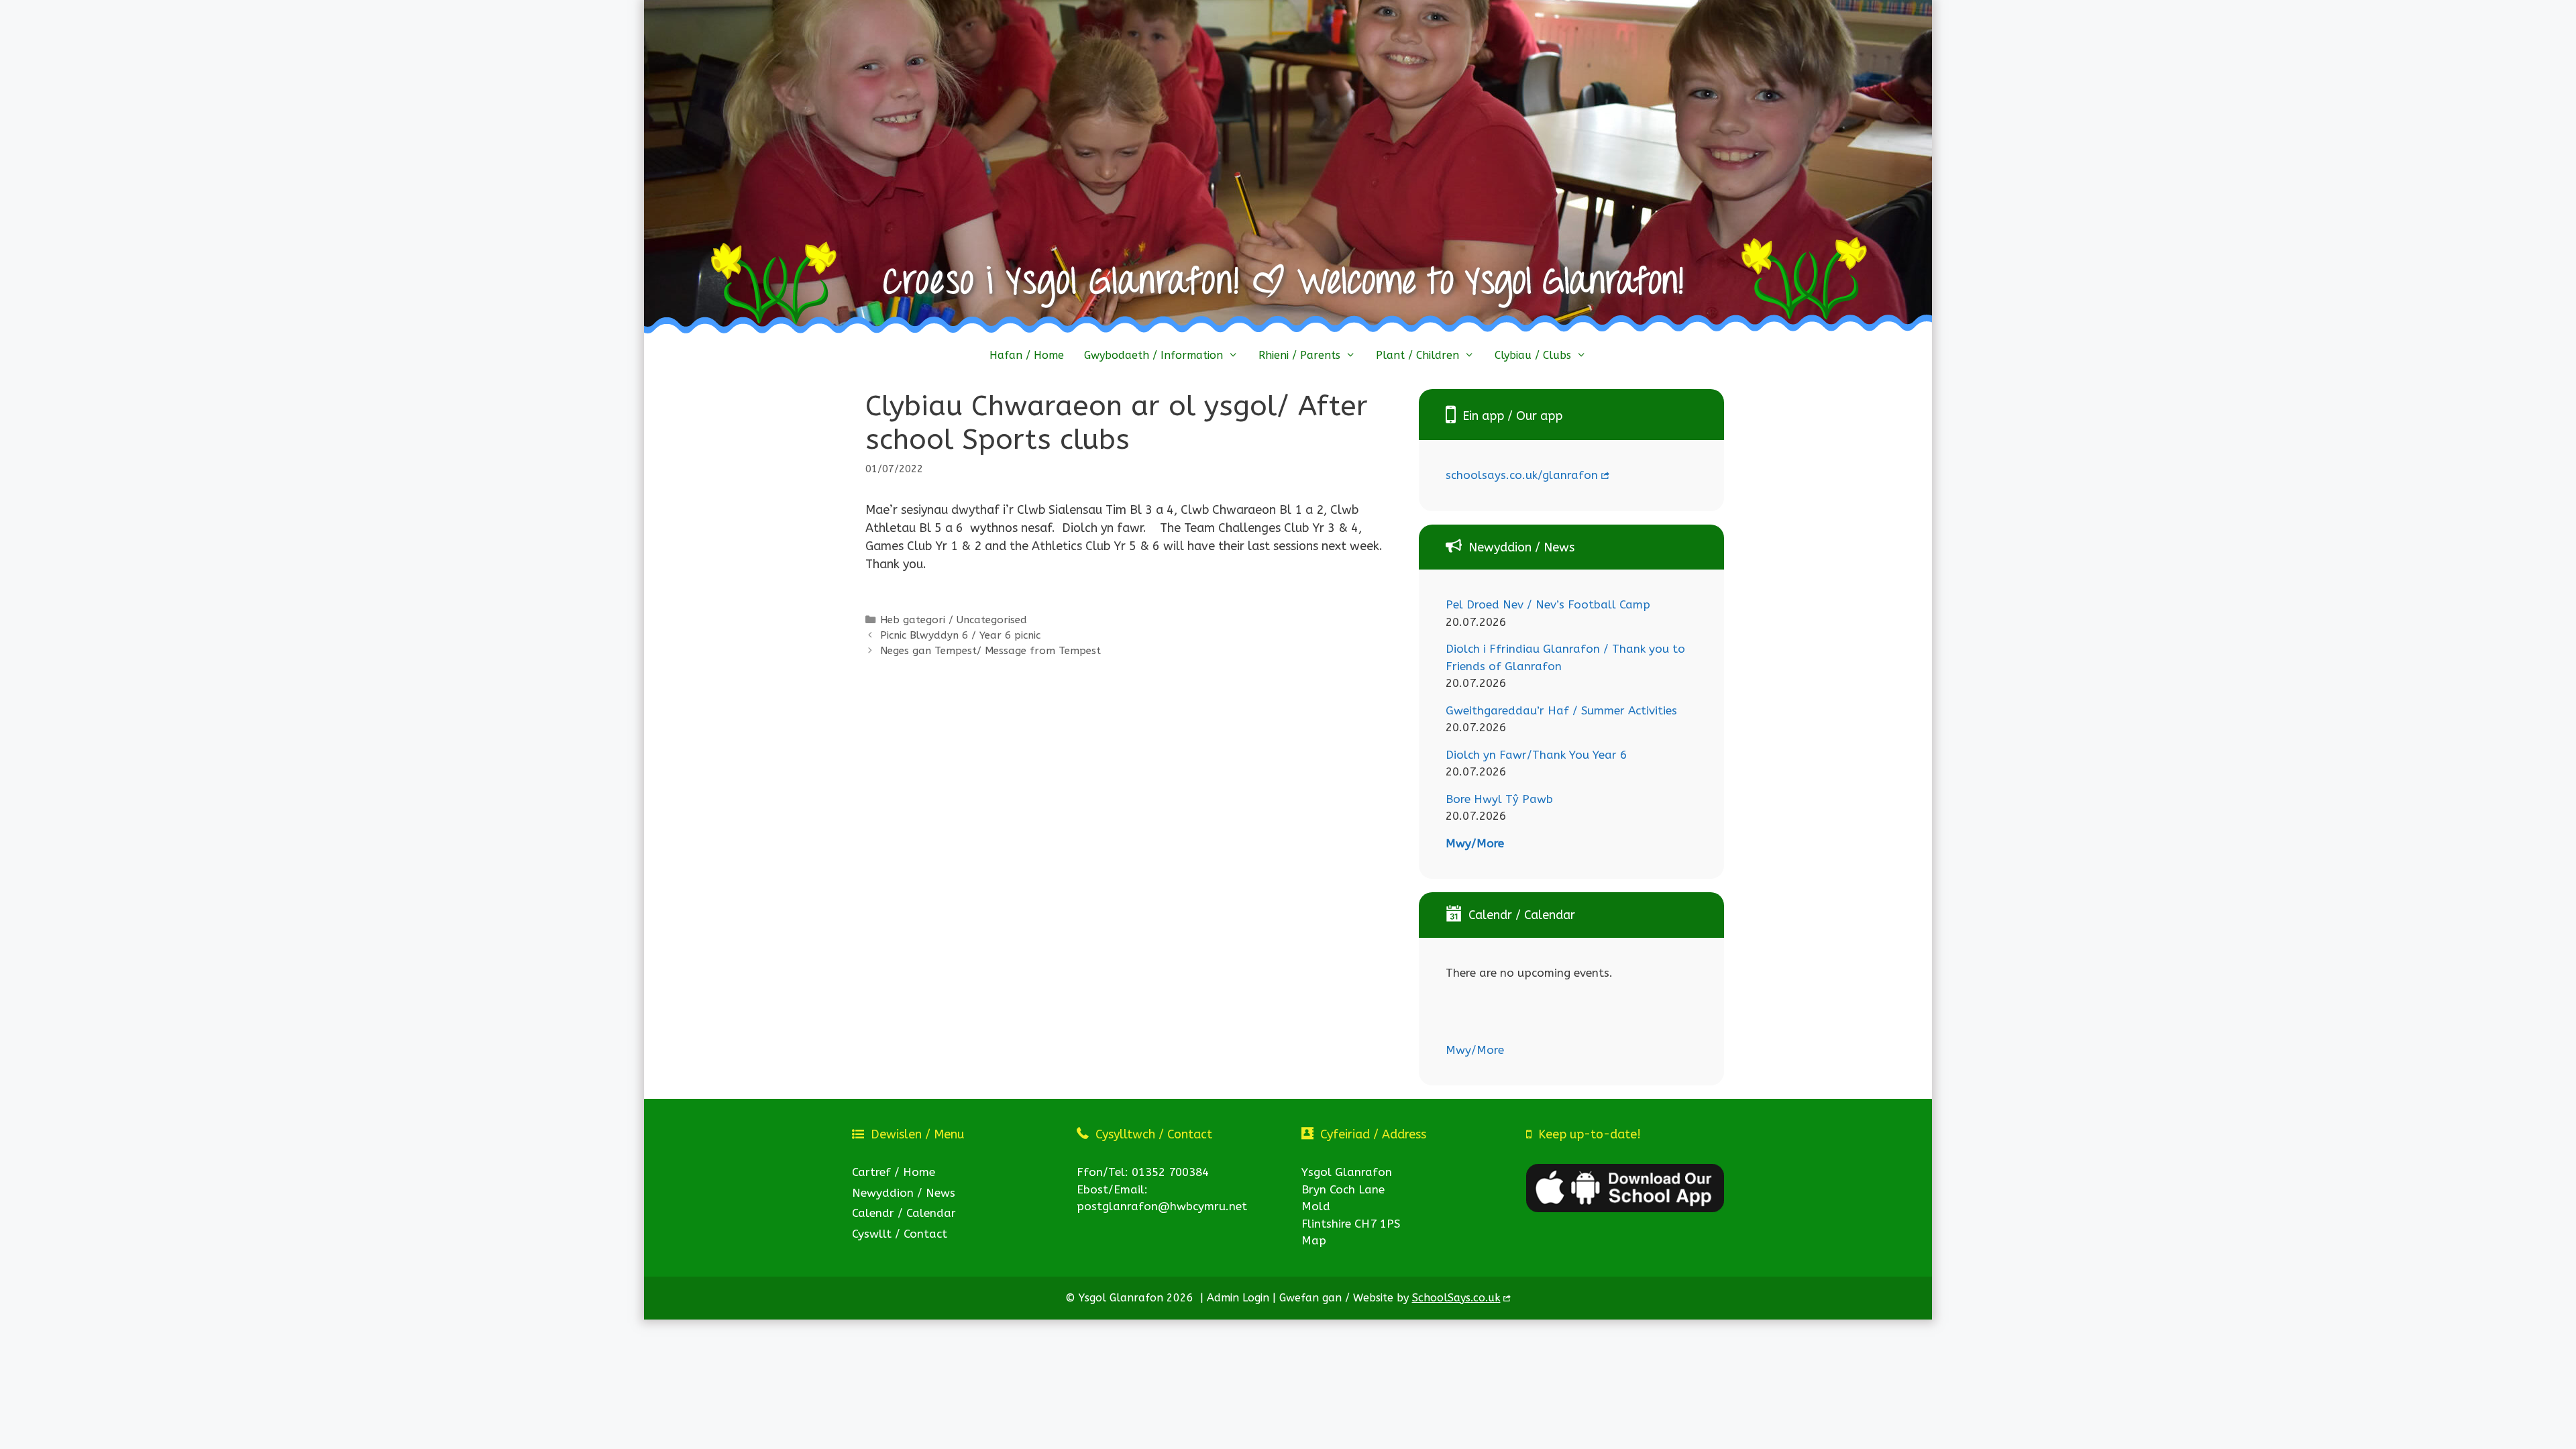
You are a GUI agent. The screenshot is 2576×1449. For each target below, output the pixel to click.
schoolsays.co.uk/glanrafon (1522, 475)
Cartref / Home (894, 1172)
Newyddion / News (904, 1193)
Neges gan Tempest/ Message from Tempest (990, 651)
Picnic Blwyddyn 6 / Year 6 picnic (960, 635)
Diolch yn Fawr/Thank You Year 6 (1536, 755)
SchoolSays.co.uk (1456, 1298)
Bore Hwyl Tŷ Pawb (1499, 799)
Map (1314, 1240)
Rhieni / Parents (1299, 355)
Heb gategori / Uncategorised (954, 620)
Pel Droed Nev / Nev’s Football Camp (1548, 604)
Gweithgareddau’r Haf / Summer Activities (1561, 710)
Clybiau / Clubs (1533, 355)
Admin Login (1238, 1298)
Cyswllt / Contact (900, 1234)
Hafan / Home (1027, 355)
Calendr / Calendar (904, 1213)
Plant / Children (1417, 355)
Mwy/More (1475, 843)
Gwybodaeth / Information (1153, 355)
